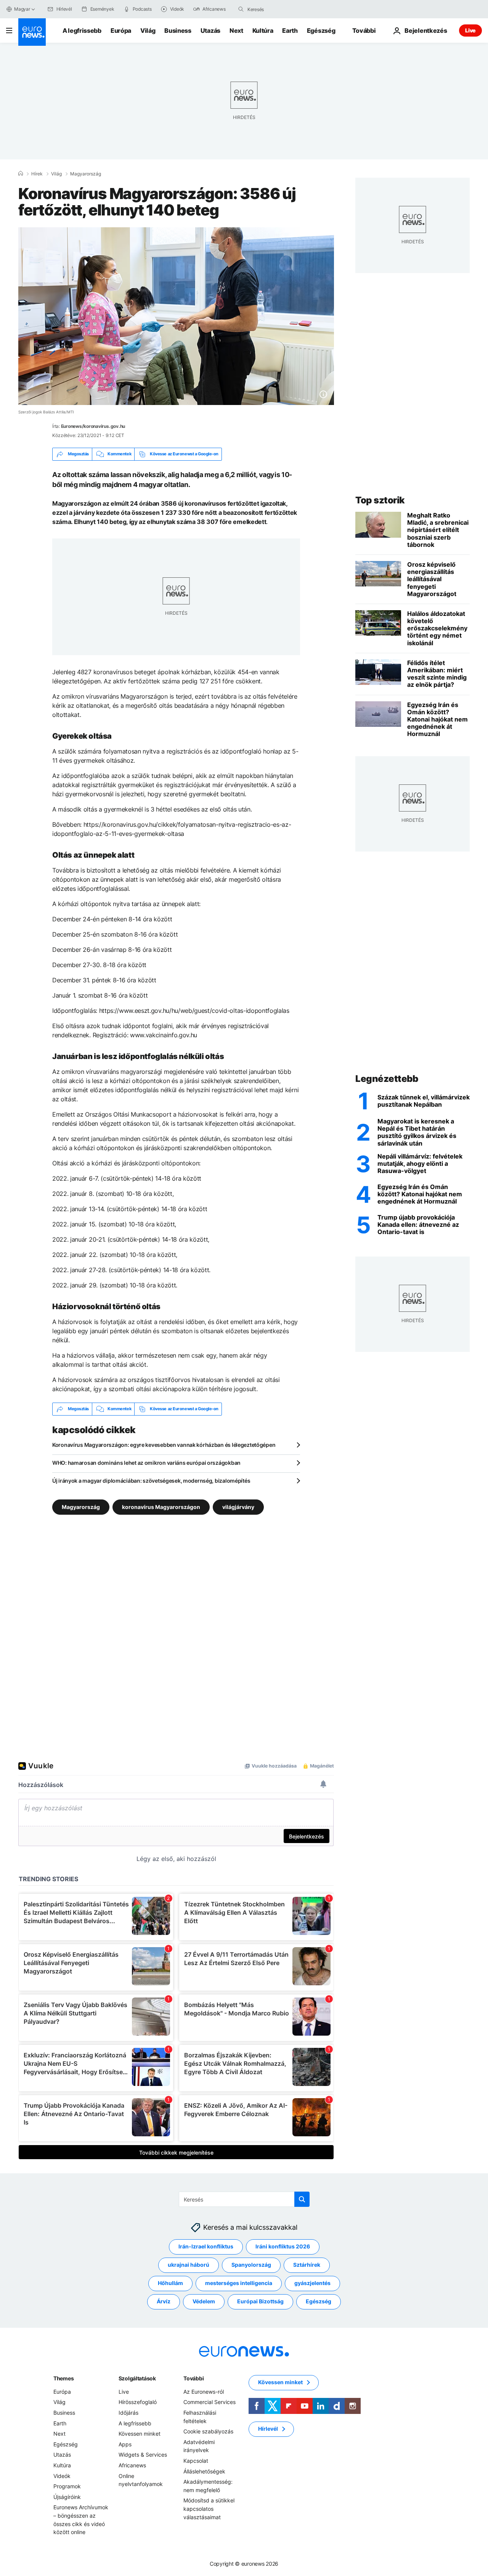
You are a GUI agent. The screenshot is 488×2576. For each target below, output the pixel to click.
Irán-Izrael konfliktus (206, 2246)
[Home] (21, 174)
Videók (62, 2476)
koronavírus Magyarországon (161, 1507)
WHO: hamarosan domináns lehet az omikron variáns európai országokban (146, 1463)
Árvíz (164, 2301)
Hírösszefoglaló (138, 2402)
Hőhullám (170, 2283)
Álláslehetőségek (204, 2471)
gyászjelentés (312, 2283)
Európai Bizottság (260, 2301)
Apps (125, 2444)
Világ (148, 31)
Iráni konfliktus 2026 (283, 2246)
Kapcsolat (196, 2461)
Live (470, 30)
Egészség (321, 31)
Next (236, 31)
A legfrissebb (82, 31)
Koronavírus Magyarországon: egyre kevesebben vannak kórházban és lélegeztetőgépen (164, 1445)
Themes (63, 2378)
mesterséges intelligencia (239, 2283)
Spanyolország (251, 2265)
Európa (121, 31)
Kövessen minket (140, 2434)
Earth (290, 31)
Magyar (22, 9)
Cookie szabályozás (208, 2431)
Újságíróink (67, 2496)
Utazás (210, 31)
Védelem (204, 2301)
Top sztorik (380, 500)
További (193, 2378)
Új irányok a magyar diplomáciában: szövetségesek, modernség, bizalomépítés (151, 1481)
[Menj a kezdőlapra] (32, 32)
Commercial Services (209, 2402)
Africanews (132, 2465)
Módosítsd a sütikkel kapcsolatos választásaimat (209, 2509)
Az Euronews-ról (204, 2392)
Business (178, 31)
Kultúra (263, 31)
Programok (67, 2486)
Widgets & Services (143, 2455)
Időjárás (128, 2413)
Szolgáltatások (137, 2378)
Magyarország (86, 174)
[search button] (241, 9)
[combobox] (279, 9)
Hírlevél (268, 2429)
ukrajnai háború (189, 2265)
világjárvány (238, 1507)
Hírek (37, 174)
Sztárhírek (307, 2265)
